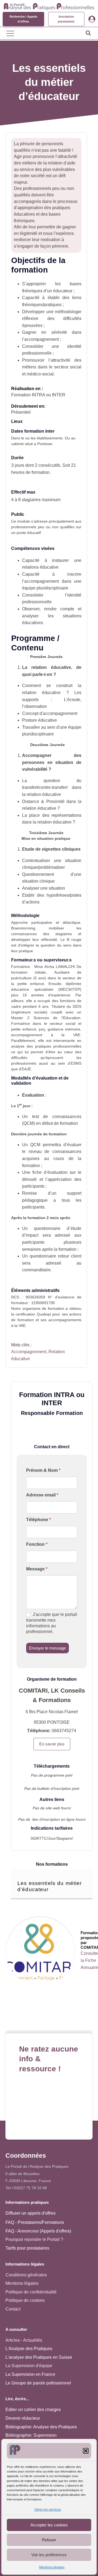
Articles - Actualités (24, 2340)
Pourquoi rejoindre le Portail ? (34, 2239)
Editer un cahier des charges (33, 2410)
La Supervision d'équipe (29, 2366)
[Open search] (88, 33)
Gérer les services (48, 2510)
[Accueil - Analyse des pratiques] (49, 6)
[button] (86, 2451)
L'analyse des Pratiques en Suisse (39, 2357)
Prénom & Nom (43, 1470)
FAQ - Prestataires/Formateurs (35, 2222)
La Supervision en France (30, 2374)
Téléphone (39, 1520)
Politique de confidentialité (31, 2292)
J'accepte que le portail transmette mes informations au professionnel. (52, 1623)
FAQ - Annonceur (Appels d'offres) (38, 2231)
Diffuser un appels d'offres (30, 2213)
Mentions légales (52, 2567)
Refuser (49, 2540)
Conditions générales (26, 2275)
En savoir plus (52, 1744)
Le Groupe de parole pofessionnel (38, 2383)
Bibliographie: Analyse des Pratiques (41, 2427)
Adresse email (42, 1495)
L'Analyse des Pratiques (29, 2349)
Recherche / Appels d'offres (23, 19)
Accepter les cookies (49, 2525)
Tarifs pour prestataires (27, 2248)
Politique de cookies (25, 2300)
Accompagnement (29, 1352)
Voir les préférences (49, 2555)
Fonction (37, 1544)
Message (37, 1569)
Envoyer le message (48, 1648)
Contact (13, 2309)
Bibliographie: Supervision (31, 2435)
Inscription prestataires (66, 19)
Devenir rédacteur (23, 2418)
